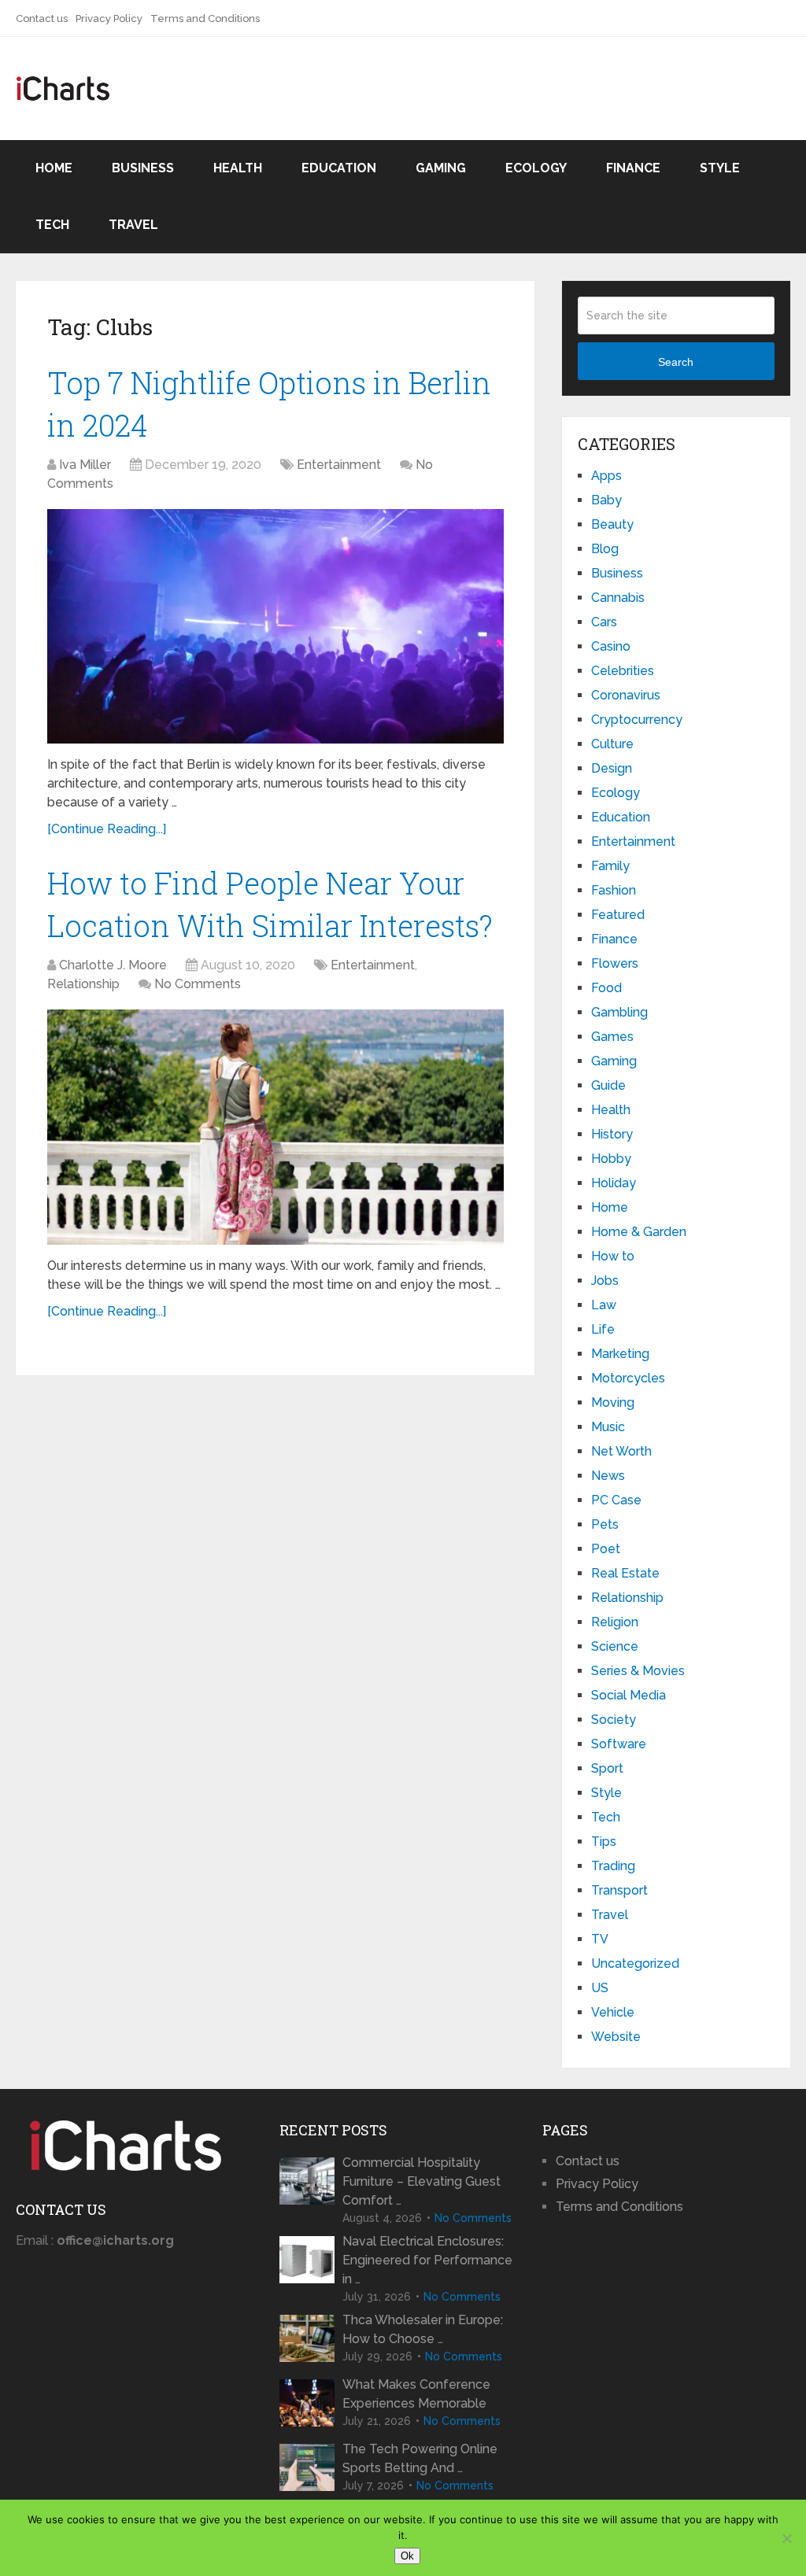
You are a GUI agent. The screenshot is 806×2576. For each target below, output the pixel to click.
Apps (606, 476)
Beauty (612, 524)
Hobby (611, 1159)
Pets (605, 1524)
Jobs (605, 1281)
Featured (618, 915)
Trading (613, 1866)
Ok (407, 2556)
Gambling (619, 1012)
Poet (606, 1549)
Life (603, 1329)
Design (612, 768)
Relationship (83, 984)
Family (610, 866)
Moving (613, 1402)
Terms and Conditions (205, 18)
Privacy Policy (109, 18)
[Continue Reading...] (107, 829)
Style (720, 168)
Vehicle (613, 2012)
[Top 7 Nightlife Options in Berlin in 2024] (275, 627)
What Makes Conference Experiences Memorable (416, 2394)
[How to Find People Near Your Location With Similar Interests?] (275, 1127)
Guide (608, 1085)
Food (606, 988)
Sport (607, 1768)
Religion (615, 1622)
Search (676, 362)
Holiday (614, 1183)
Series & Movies (638, 1671)
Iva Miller (85, 465)
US (600, 1988)
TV (600, 1939)
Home (54, 168)
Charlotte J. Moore (113, 965)
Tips (604, 1842)
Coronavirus (626, 695)
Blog (605, 549)
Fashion (614, 890)
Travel (133, 225)
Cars (604, 622)
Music (608, 1427)
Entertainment (339, 465)
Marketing (620, 1354)
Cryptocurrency (637, 720)
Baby (606, 500)
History (612, 1134)
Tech (52, 225)
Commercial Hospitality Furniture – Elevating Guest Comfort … (421, 2181)
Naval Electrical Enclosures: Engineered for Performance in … (427, 2260)
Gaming (441, 168)
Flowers (615, 963)
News (608, 1476)
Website (616, 2037)
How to (613, 1256)
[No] (786, 2538)
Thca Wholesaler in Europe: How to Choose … (423, 2329)
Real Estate (625, 1573)
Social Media (629, 1695)
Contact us (42, 18)
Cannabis (618, 598)
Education (339, 168)
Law (604, 1305)
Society (614, 1720)
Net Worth (621, 1451)
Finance (633, 168)
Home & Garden (639, 1232)
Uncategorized (635, 1963)
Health (238, 168)
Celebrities (623, 671)
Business (143, 168)
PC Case (616, 1500)
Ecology (536, 168)
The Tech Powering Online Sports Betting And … (420, 2458)
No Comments (198, 984)
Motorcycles (628, 1378)
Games (612, 1037)
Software (619, 1744)
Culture (612, 744)
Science (615, 1646)
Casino (611, 646)
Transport (619, 1890)
